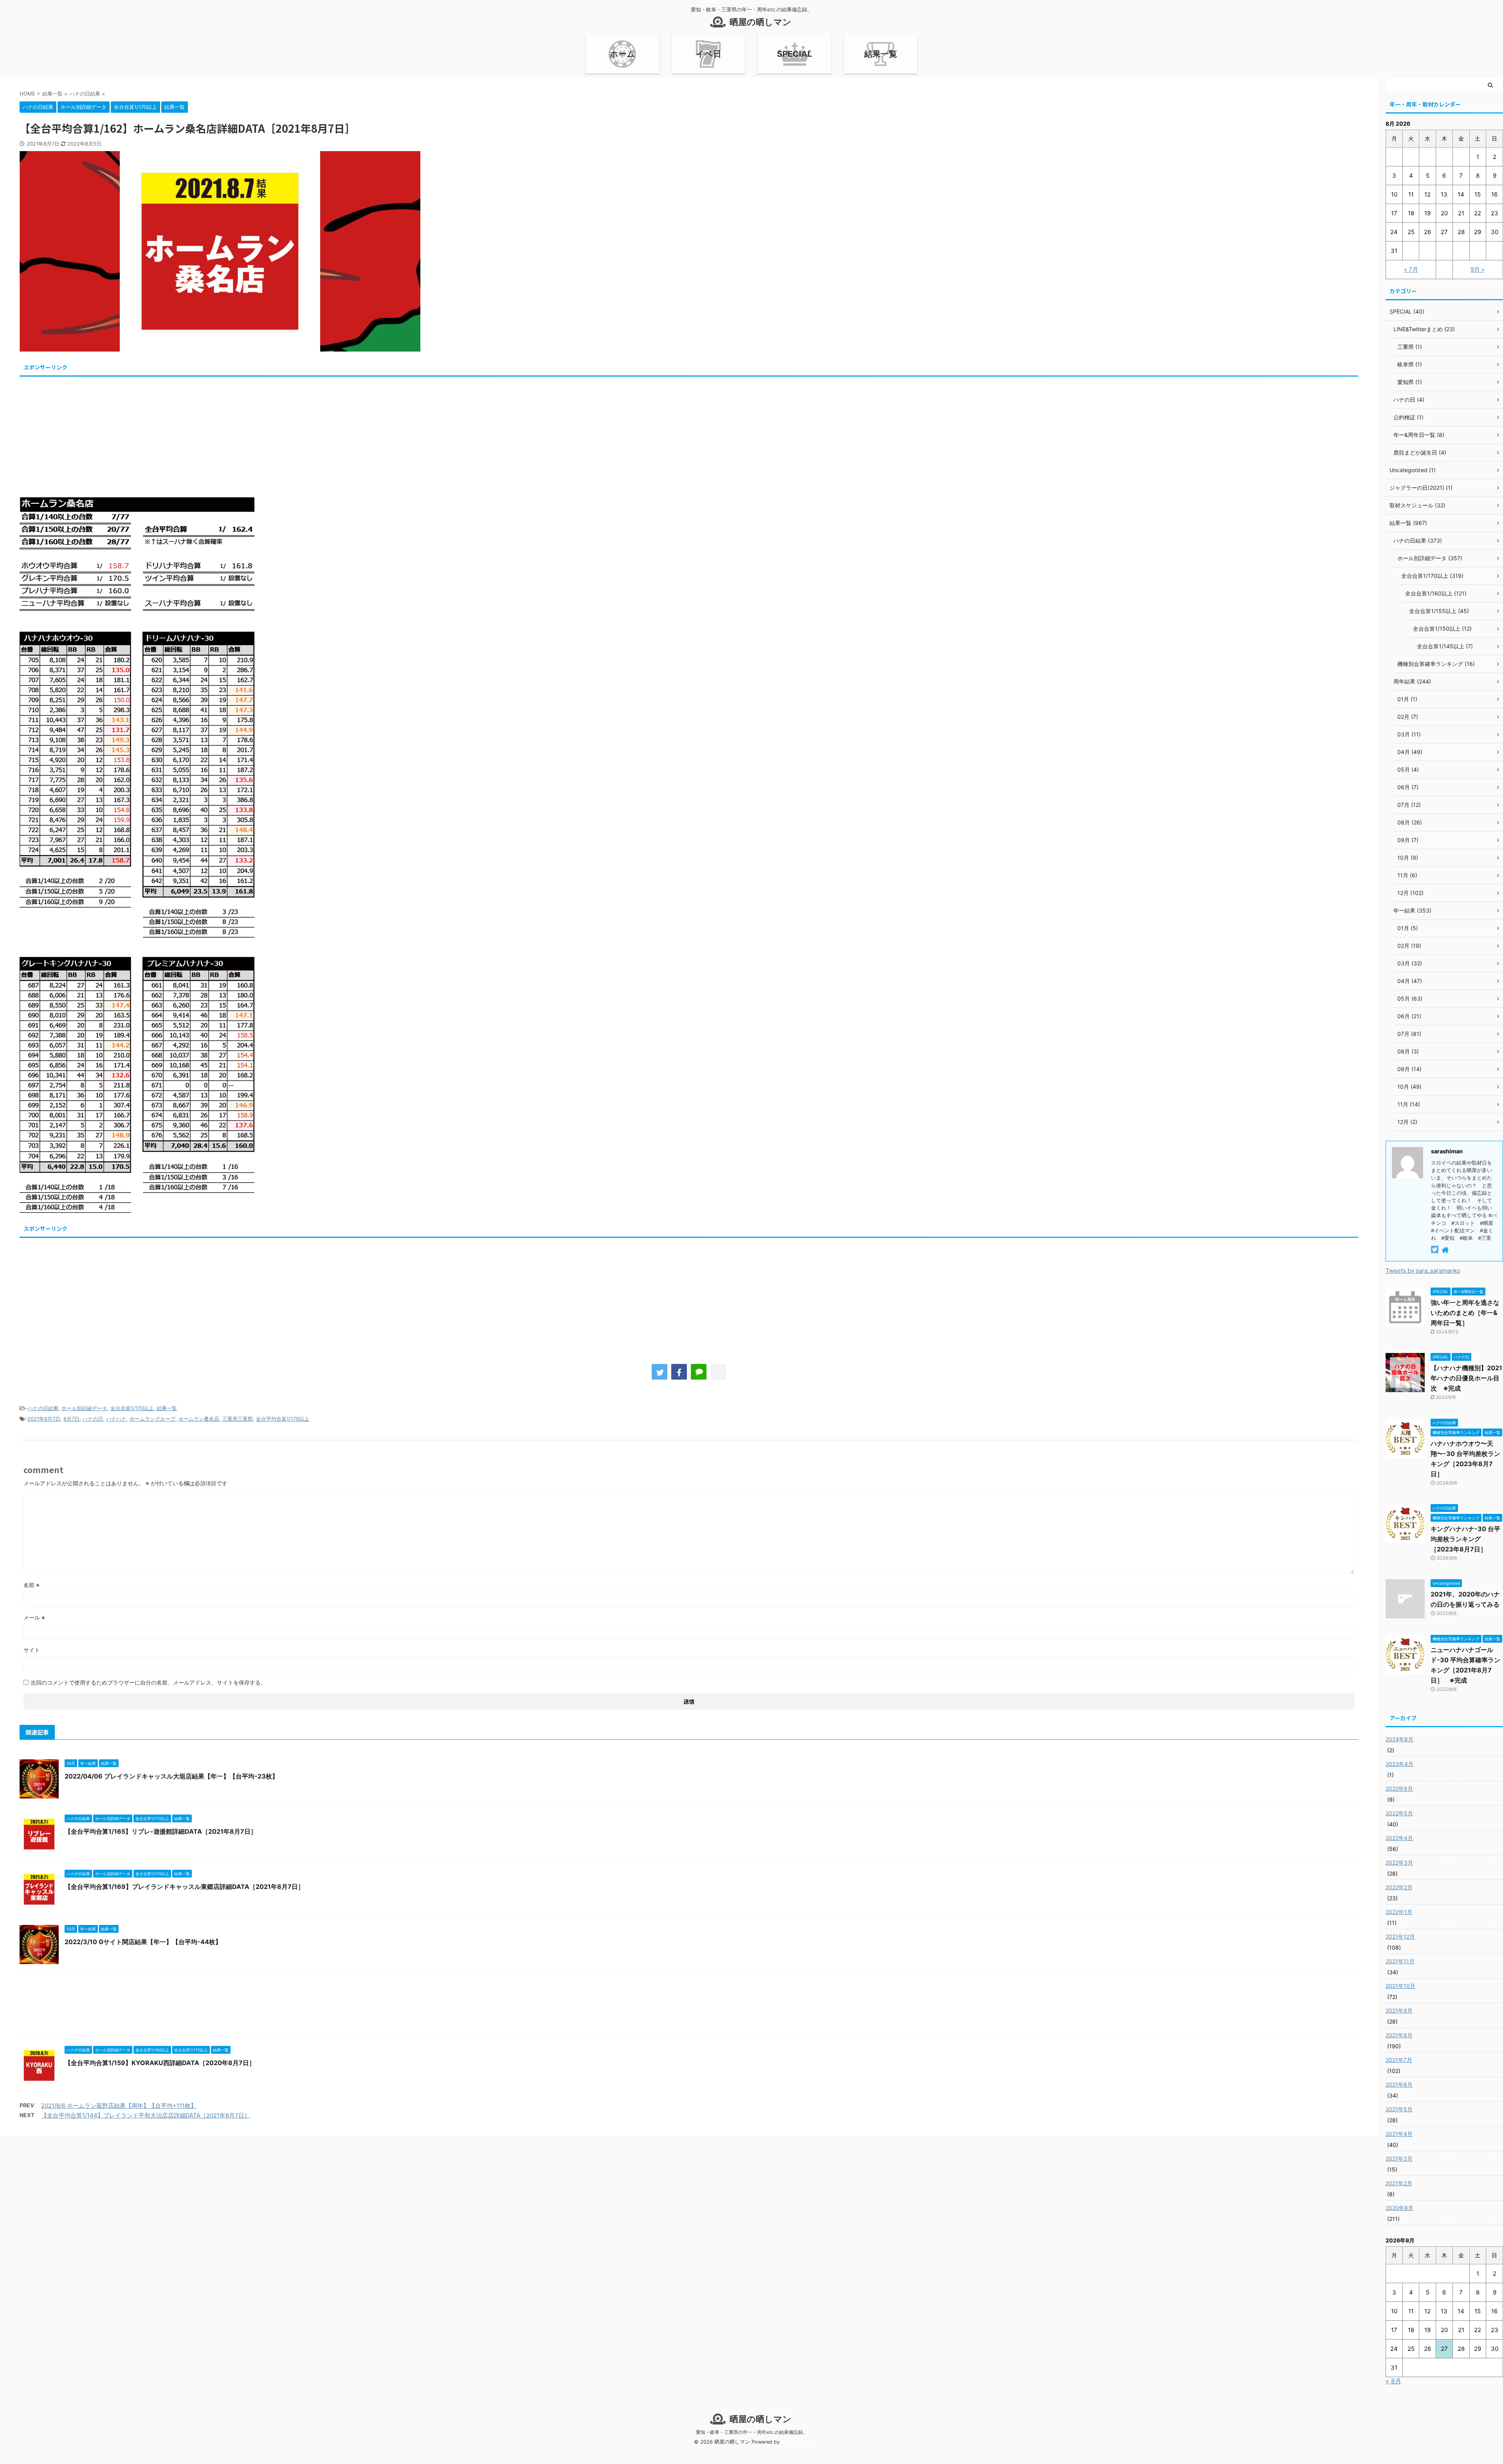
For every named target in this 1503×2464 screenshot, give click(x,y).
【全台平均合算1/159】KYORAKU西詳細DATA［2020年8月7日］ (160, 2063)
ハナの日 (93, 1419)
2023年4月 (1399, 1764)
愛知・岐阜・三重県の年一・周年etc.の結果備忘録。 (752, 2432)
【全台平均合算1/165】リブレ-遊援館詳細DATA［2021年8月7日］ (161, 1831)
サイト (32, 1650)
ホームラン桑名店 (199, 1419)
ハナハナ (116, 1419)
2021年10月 (1400, 1986)
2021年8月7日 (44, 1419)
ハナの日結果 (43, 1408)
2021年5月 (1399, 2109)
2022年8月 (1399, 1788)
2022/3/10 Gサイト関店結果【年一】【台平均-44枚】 (143, 1942)
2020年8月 (1399, 2208)
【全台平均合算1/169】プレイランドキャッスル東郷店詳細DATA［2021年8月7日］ (184, 1887)
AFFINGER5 (795, 2442)
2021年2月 (1399, 2183)
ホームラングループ (152, 1419)
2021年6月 (1399, 2084)
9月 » (1478, 270)
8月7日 (71, 1419)
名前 (32, 1585)
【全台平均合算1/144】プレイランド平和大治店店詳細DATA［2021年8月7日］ (146, 2115)
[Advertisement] (254, 434)
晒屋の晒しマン (761, 22)
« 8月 (1393, 2381)
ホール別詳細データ (84, 1408)
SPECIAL (795, 54)
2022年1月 (1399, 1912)
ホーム (623, 54)
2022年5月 (1399, 1813)
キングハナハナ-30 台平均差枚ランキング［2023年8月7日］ (1465, 1539)
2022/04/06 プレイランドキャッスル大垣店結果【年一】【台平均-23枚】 (171, 1776)
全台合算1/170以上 (132, 1408)
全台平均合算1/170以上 (283, 1419)
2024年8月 (1399, 1739)
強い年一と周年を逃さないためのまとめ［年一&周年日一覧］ (1465, 1313)
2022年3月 (1399, 1862)
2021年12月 (1400, 1936)
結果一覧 (881, 54)
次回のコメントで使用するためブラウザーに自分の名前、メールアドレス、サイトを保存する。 (148, 1682)
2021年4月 (1399, 2134)
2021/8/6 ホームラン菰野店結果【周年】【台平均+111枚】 (119, 2106)
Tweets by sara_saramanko (1423, 1271)
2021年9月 (1399, 2010)
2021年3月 (1399, 2158)
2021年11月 (1400, 1961)
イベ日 (709, 54)
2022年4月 (1399, 1838)
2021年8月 (1399, 2035)
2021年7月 (1399, 2060)
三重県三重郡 (238, 1419)
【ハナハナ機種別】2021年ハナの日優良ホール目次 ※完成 (1466, 1378)
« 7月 (1411, 270)
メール (34, 1617)
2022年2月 (1399, 1887)
